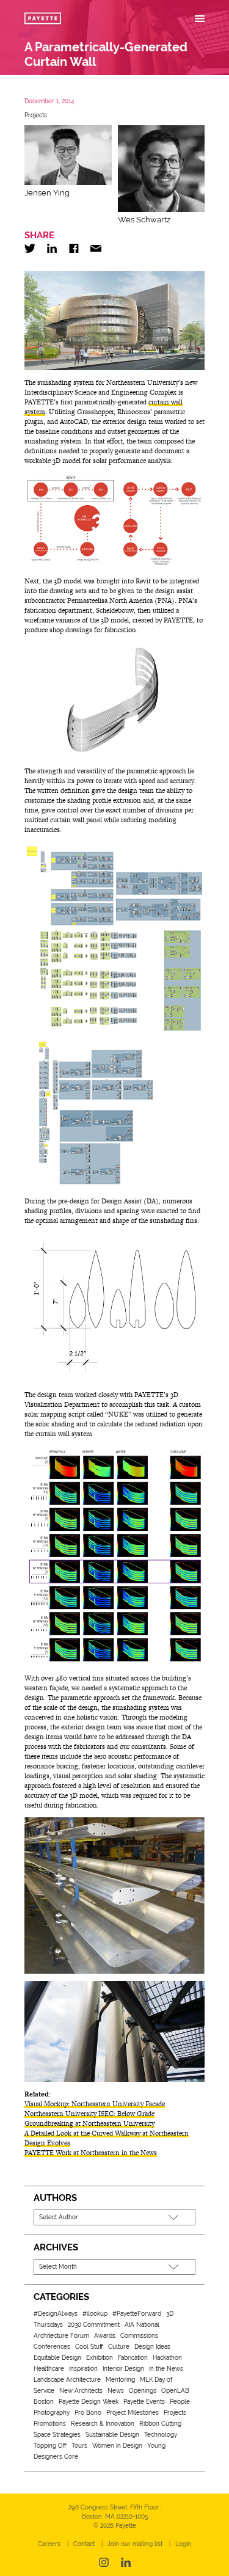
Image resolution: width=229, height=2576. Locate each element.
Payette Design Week (89, 2402)
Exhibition (100, 2358)
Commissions (139, 2336)
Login (183, 2544)
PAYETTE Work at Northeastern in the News (91, 2153)
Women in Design (117, 2446)
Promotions (50, 2424)
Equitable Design (57, 2358)
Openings (143, 2391)
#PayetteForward (137, 2314)
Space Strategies (57, 2435)
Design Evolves (47, 2143)
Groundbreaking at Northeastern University (89, 2123)
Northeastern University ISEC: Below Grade (89, 2114)
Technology (161, 2435)
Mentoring (120, 2380)
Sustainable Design (112, 2435)
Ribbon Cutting (160, 2424)
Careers (49, 2544)
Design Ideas (152, 2347)
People (180, 2402)
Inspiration (83, 2369)
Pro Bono (88, 2413)
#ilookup (95, 2314)
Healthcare (49, 2369)
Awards (105, 2336)
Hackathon (167, 2358)
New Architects (81, 2391)
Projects (36, 115)
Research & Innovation (103, 2424)
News (116, 2391)
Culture (119, 2347)
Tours (79, 2446)
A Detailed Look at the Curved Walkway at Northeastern (107, 2133)
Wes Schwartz (144, 220)
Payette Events (144, 2402)
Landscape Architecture (67, 2380)
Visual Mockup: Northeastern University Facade (95, 2104)
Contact (84, 2544)
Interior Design (123, 2369)
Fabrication (133, 2358)
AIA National (142, 2325)
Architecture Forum (61, 2336)
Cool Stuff (89, 2347)
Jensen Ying (47, 193)
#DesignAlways (56, 2314)
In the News (166, 2369)
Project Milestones (133, 2413)
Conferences (52, 2347)
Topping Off (50, 2446)
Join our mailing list (135, 2544)
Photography (52, 2413)
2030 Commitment (94, 2325)
